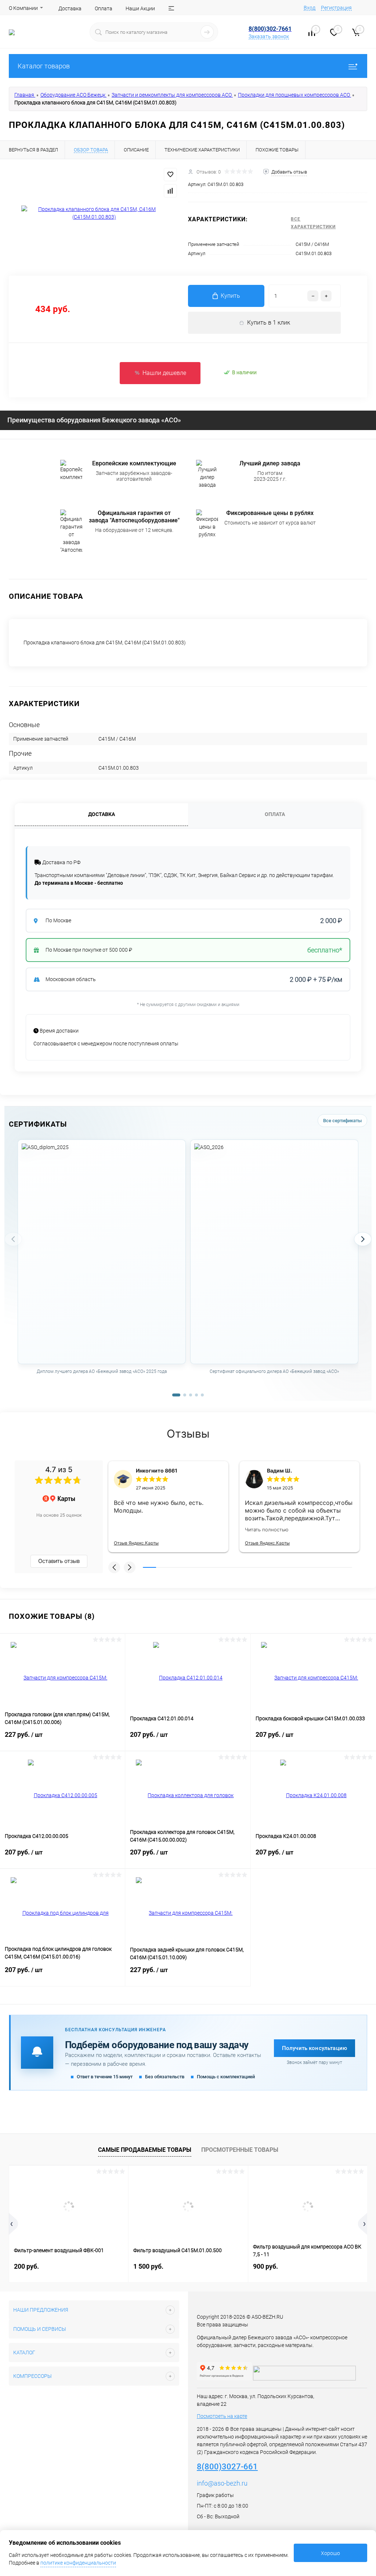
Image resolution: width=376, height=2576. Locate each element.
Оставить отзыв (59, 1561)
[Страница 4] (196, 1395)
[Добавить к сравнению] (170, 191)
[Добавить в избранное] (170, 175)
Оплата (104, 8)
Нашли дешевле (164, 373)
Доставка (70, 8)
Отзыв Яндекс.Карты (136, 1543)
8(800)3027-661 (227, 2467)
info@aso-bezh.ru (222, 2483)
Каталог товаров (44, 66)
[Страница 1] (176, 1395)
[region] (188, 1265)
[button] (114, 1567)
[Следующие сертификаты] (363, 1239)
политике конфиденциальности (78, 2563)
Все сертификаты (342, 1121)
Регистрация (336, 8)
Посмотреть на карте (222, 2416)
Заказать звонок (269, 36)
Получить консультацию (314, 2048)
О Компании (23, 8)
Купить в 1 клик (269, 323)
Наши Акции (140, 8)
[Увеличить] (94, 213)
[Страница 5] (202, 1395)
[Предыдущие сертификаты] (13, 1239)
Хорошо (330, 2553)
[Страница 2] (185, 1395)
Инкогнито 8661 (157, 1471)
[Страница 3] (191, 1395)
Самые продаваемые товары (145, 2150)
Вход (310, 8)
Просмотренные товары (240, 2150)
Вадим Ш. (279, 1471)
